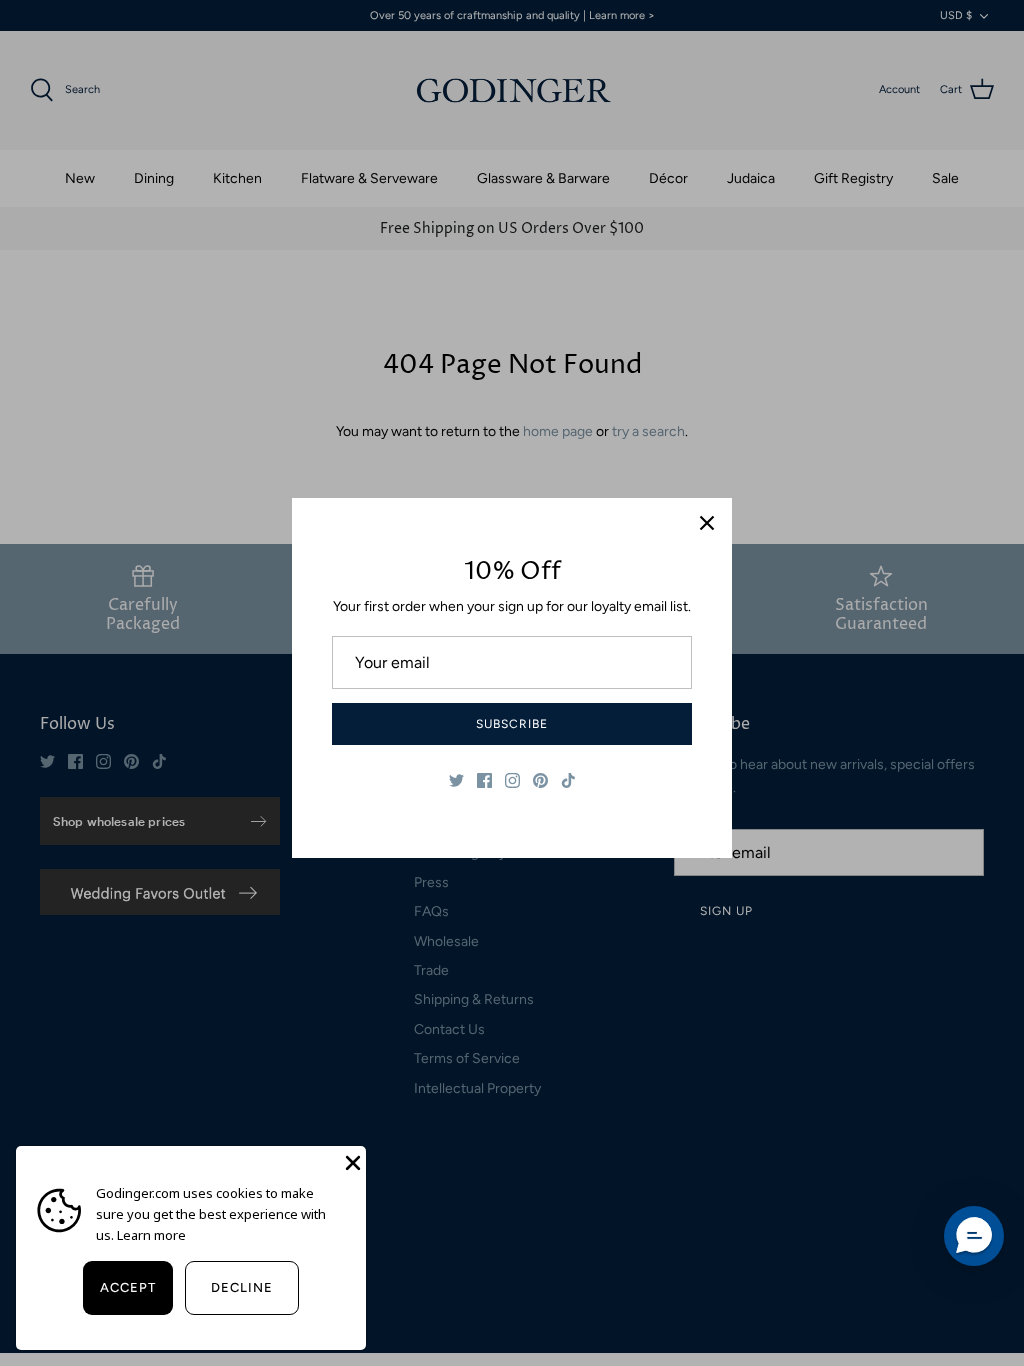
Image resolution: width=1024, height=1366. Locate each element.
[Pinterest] (540, 780)
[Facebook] (484, 780)
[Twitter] (456, 780)
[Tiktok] (568, 780)
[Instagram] (512, 780)
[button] (974, 1236)
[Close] (707, 523)
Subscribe (512, 724)
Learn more (151, 1235)
